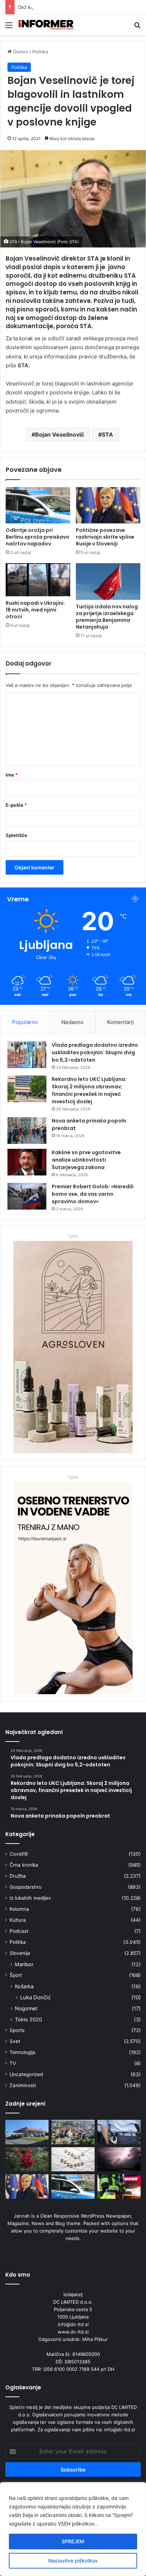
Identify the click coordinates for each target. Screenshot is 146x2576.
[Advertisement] (73, 112)
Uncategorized (26, 2074)
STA (107, 434)
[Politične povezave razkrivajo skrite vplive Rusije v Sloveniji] (108, 505)
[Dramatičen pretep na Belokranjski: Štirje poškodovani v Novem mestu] (27, 2132)
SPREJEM (73, 2541)
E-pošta (16, 805)
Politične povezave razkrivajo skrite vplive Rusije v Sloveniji (105, 537)
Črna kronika (24, 1865)
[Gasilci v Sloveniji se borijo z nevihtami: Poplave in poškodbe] (119, 2186)
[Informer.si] (46, 25)
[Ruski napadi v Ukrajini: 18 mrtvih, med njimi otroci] (38, 580)
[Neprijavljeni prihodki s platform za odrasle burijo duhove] (73, 2159)
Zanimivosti (23, 2085)
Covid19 (19, 1854)
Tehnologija (23, 2052)
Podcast (19, 1931)
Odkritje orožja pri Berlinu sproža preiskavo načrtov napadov (38, 537)
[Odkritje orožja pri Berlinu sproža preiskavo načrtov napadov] (38, 505)
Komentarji (120, 1022)
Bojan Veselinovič (60, 434)
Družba (18, 1876)
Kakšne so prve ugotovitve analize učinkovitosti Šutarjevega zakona (86, 1160)
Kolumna (19, 1909)
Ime (12, 775)
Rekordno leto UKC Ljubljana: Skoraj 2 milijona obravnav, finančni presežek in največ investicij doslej (89, 1090)
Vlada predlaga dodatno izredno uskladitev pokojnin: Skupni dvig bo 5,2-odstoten (95, 1052)
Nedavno (72, 1022)
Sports (17, 2030)
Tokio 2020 (29, 2019)
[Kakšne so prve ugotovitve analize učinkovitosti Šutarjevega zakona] (27, 1162)
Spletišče (16, 835)
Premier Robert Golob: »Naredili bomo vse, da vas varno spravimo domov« (93, 1194)
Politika (18, 1942)
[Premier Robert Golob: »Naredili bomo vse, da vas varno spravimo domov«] (27, 1196)
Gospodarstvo (26, 1887)
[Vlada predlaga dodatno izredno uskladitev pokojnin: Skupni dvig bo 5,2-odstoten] (27, 1055)
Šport (16, 1975)
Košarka (24, 1986)
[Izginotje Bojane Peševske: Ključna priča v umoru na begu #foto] (119, 2132)
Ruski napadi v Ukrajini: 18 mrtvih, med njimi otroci (35, 610)
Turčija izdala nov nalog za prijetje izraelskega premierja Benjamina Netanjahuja (107, 617)
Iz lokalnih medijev (30, 1898)
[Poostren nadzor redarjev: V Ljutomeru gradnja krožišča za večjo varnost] (73, 2132)
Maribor (24, 1964)
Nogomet (26, 2008)
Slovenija (20, 1953)
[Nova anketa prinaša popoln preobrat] (27, 1130)
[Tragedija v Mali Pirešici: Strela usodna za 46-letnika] (119, 2159)
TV (13, 2063)
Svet (15, 2041)
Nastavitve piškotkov (73, 2561)
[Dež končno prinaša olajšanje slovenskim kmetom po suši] (27, 2159)
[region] (73, 2529)
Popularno (25, 1022)
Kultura (18, 1920)
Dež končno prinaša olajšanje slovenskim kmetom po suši (81, 7)
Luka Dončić (35, 1997)
